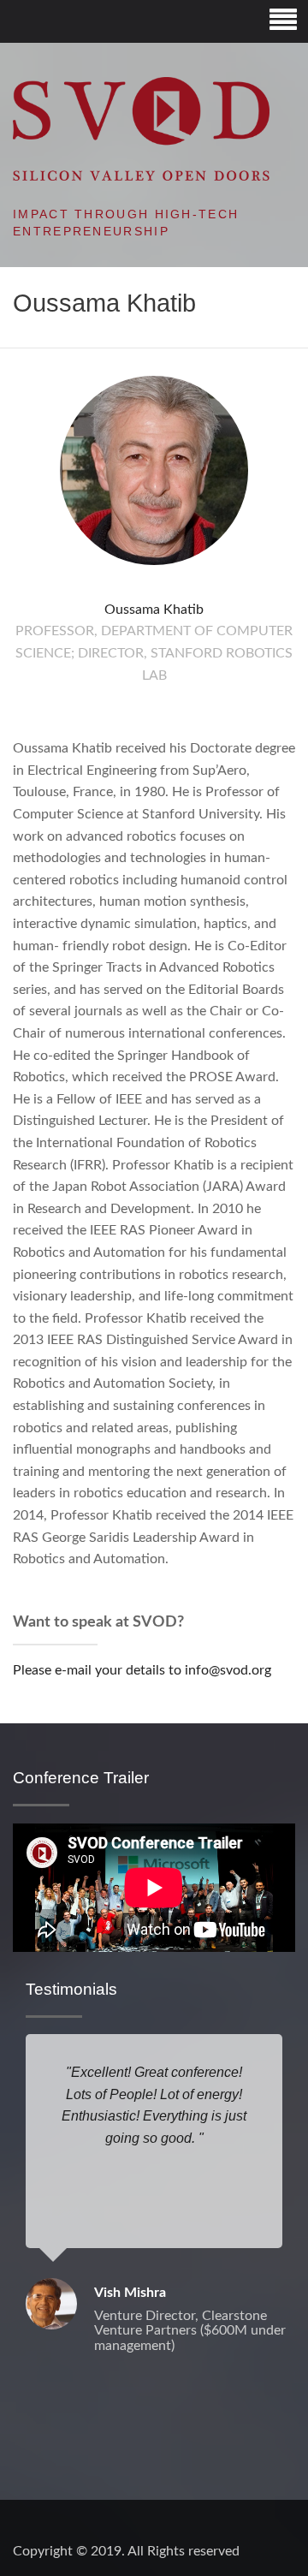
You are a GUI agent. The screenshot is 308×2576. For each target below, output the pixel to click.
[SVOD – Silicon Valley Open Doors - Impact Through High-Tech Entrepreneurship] (141, 128)
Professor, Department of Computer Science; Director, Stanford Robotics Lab (154, 653)
